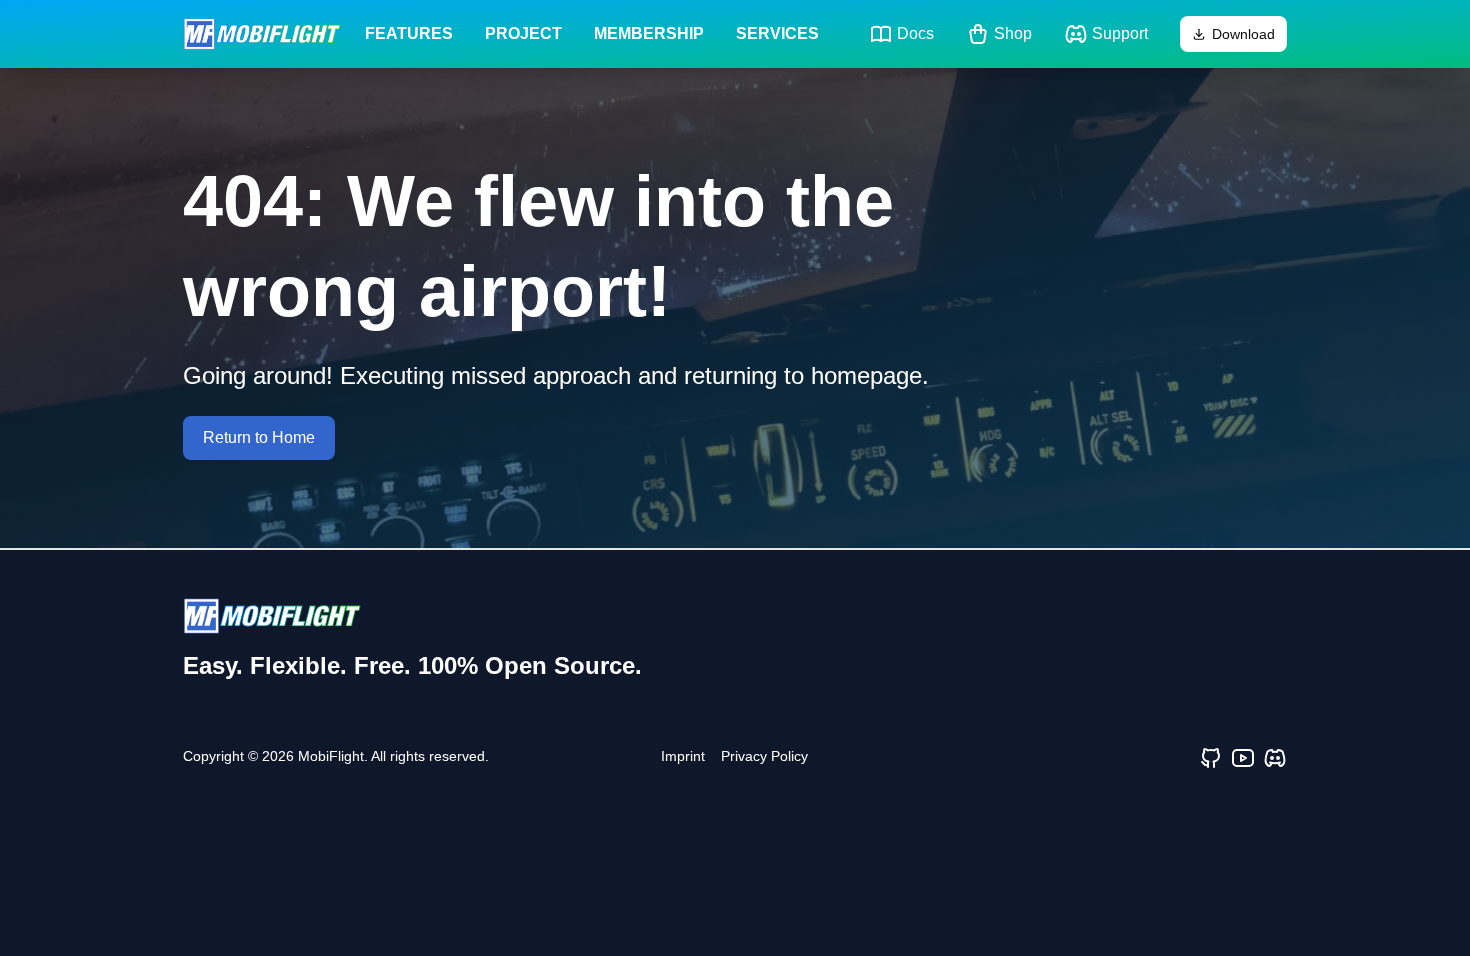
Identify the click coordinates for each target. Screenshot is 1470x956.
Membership (649, 33)
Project (523, 33)
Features (409, 33)
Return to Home (259, 437)
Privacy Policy (764, 756)
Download (1243, 34)
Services (777, 33)
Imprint (683, 756)
